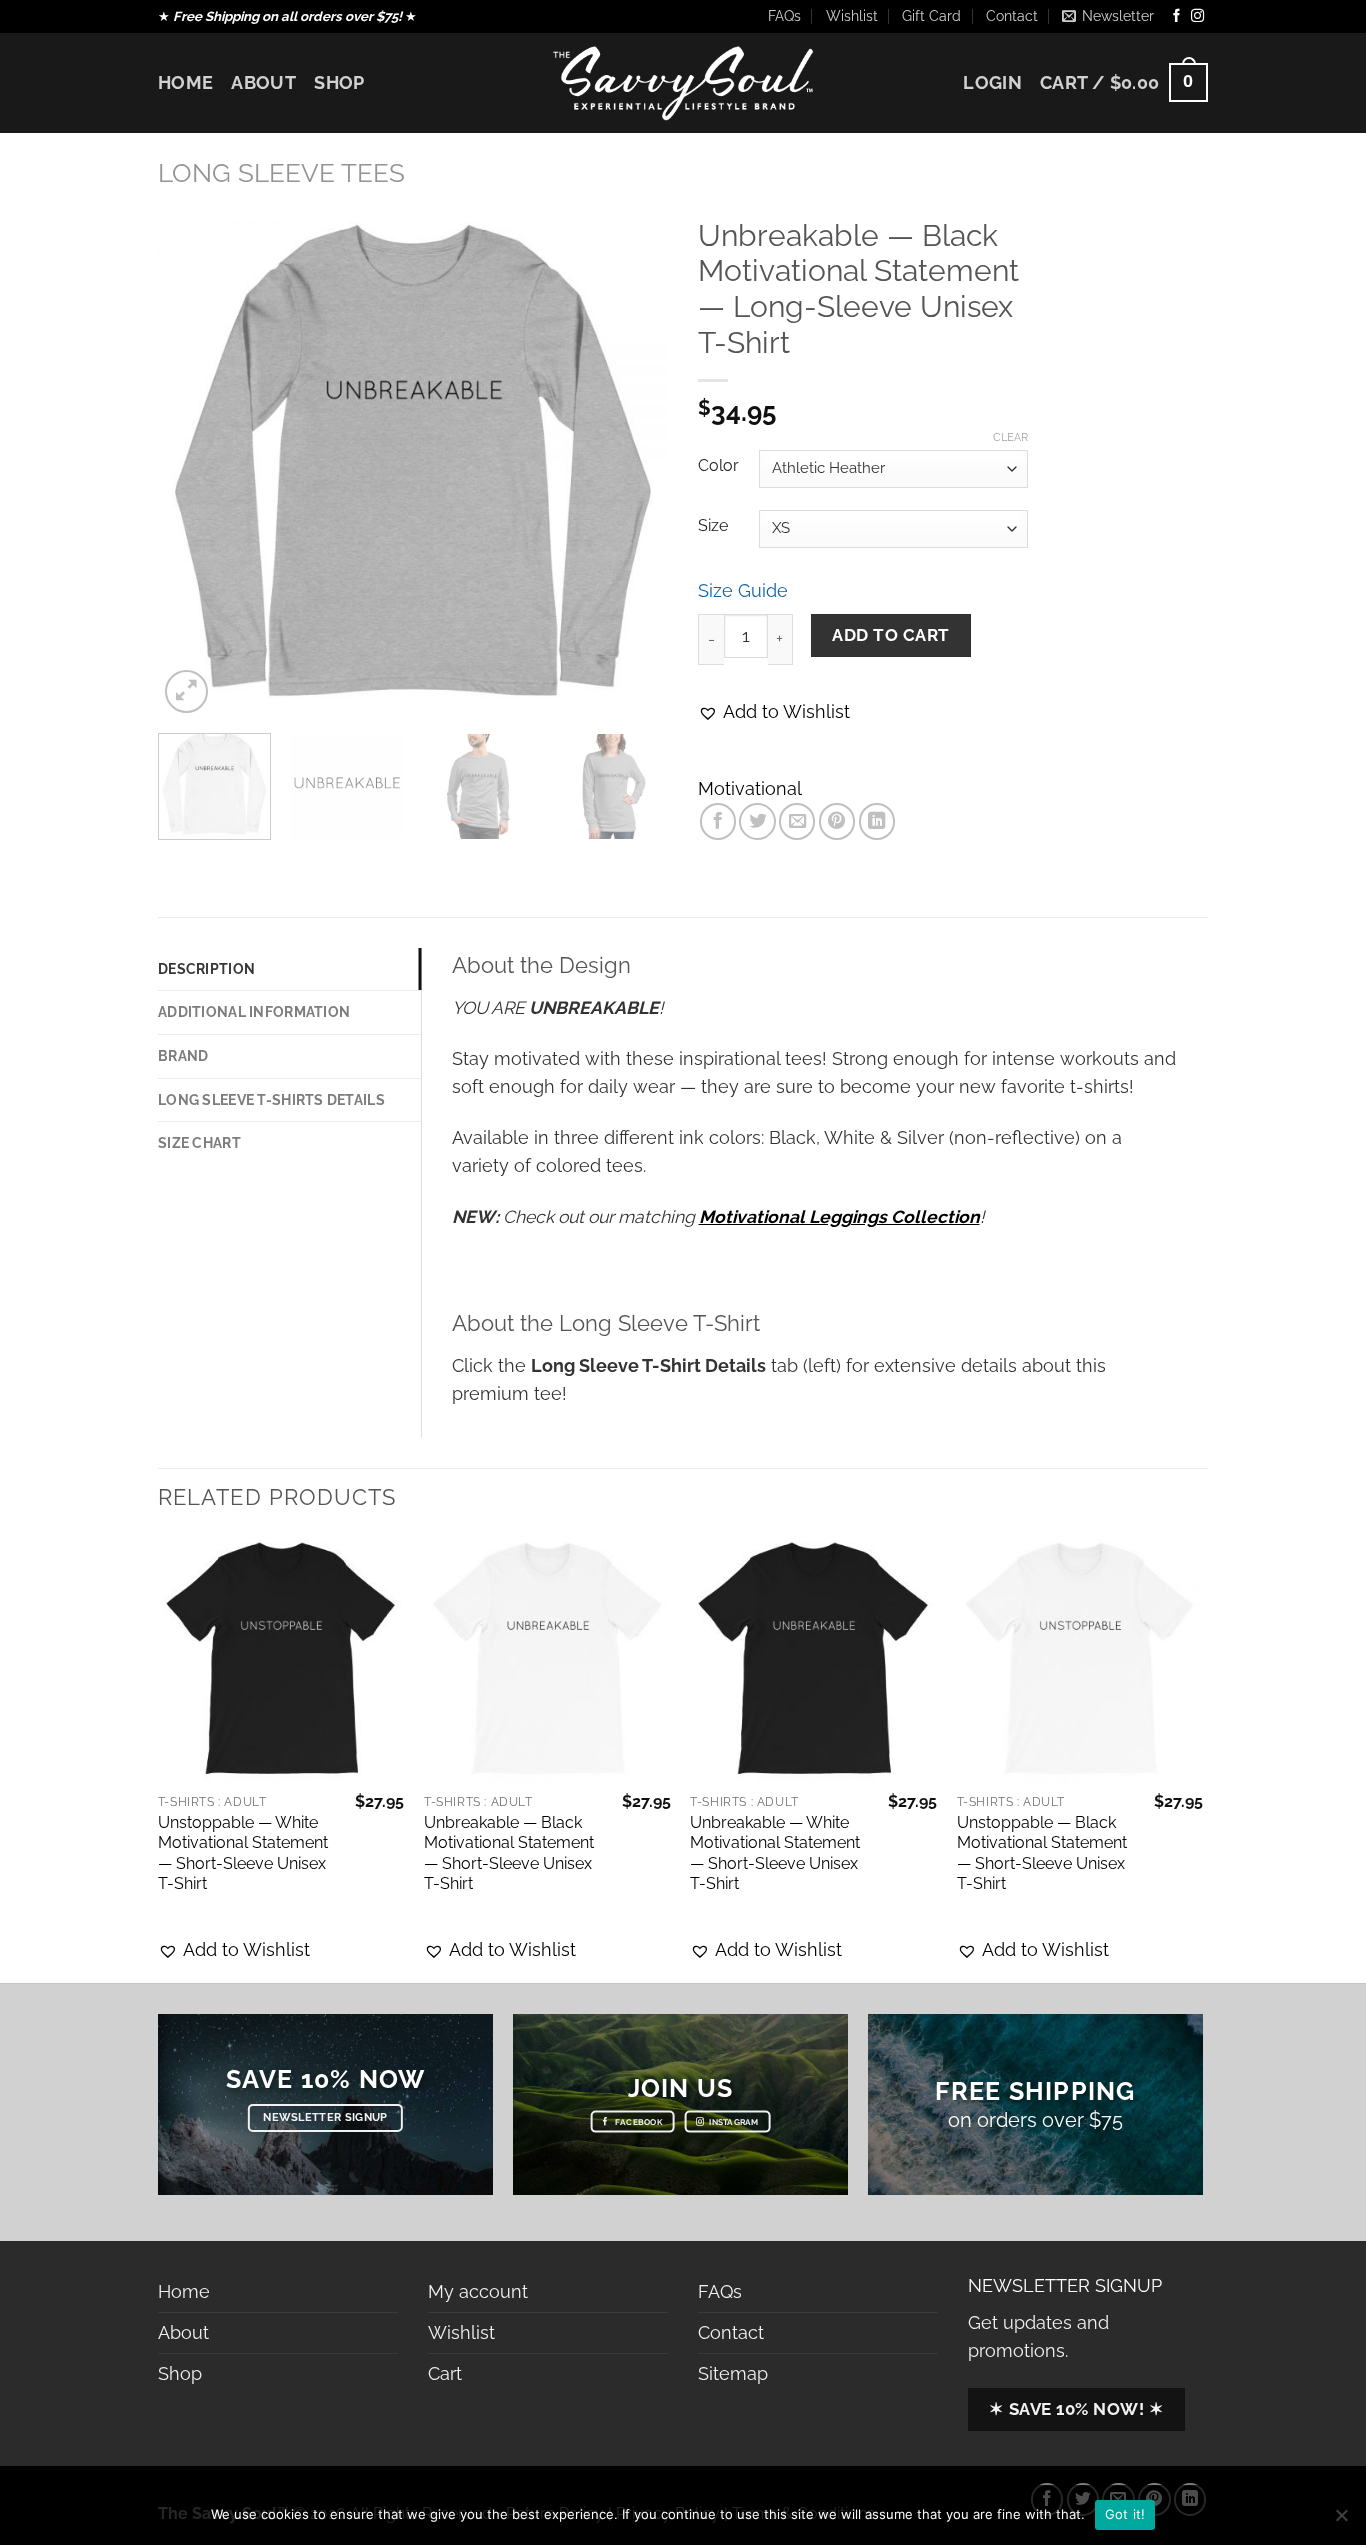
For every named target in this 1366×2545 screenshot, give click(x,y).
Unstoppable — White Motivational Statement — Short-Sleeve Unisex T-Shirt (243, 1853)
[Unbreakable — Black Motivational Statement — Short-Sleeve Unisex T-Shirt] (547, 1659)
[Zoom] (186, 691)
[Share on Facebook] (718, 821)
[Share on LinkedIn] (877, 821)
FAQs (784, 16)
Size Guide (743, 590)
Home (185, 82)
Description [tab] (206, 969)
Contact (1012, 16)
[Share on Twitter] (757, 821)
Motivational (750, 788)
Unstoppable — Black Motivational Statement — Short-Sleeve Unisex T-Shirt (1042, 1853)
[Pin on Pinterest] (837, 821)
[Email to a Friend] (797, 821)
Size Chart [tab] (199, 1143)
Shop (339, 82)
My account (478, 2291)
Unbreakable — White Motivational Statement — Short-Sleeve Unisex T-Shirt (775, 1853)
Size (713, 526)
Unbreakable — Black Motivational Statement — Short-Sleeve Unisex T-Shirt (509, 1853)
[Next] (633, 463)
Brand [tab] (183, 1056)
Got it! (1125, 2514)
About (263, 82)
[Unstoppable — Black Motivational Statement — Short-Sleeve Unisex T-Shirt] (1080, 1659)
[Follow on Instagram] (1197, 16)
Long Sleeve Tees (281, 172)
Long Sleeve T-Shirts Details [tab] (271, 1100)
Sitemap (733, 2373)
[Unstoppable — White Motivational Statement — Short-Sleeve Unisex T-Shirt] (281, 1659)
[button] (774, 712)
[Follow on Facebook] (1176, 16)
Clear (1010, 437)
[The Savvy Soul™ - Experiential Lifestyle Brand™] (683, 82)
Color (718, 466)
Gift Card (931, 16)
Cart (445, 2373)
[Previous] (193, 463)
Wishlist (852, 16)
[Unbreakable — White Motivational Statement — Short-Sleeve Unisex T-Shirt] (813, 1659)
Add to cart (891, 635)
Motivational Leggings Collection (839, 1216)
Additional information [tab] (254, 1012)
